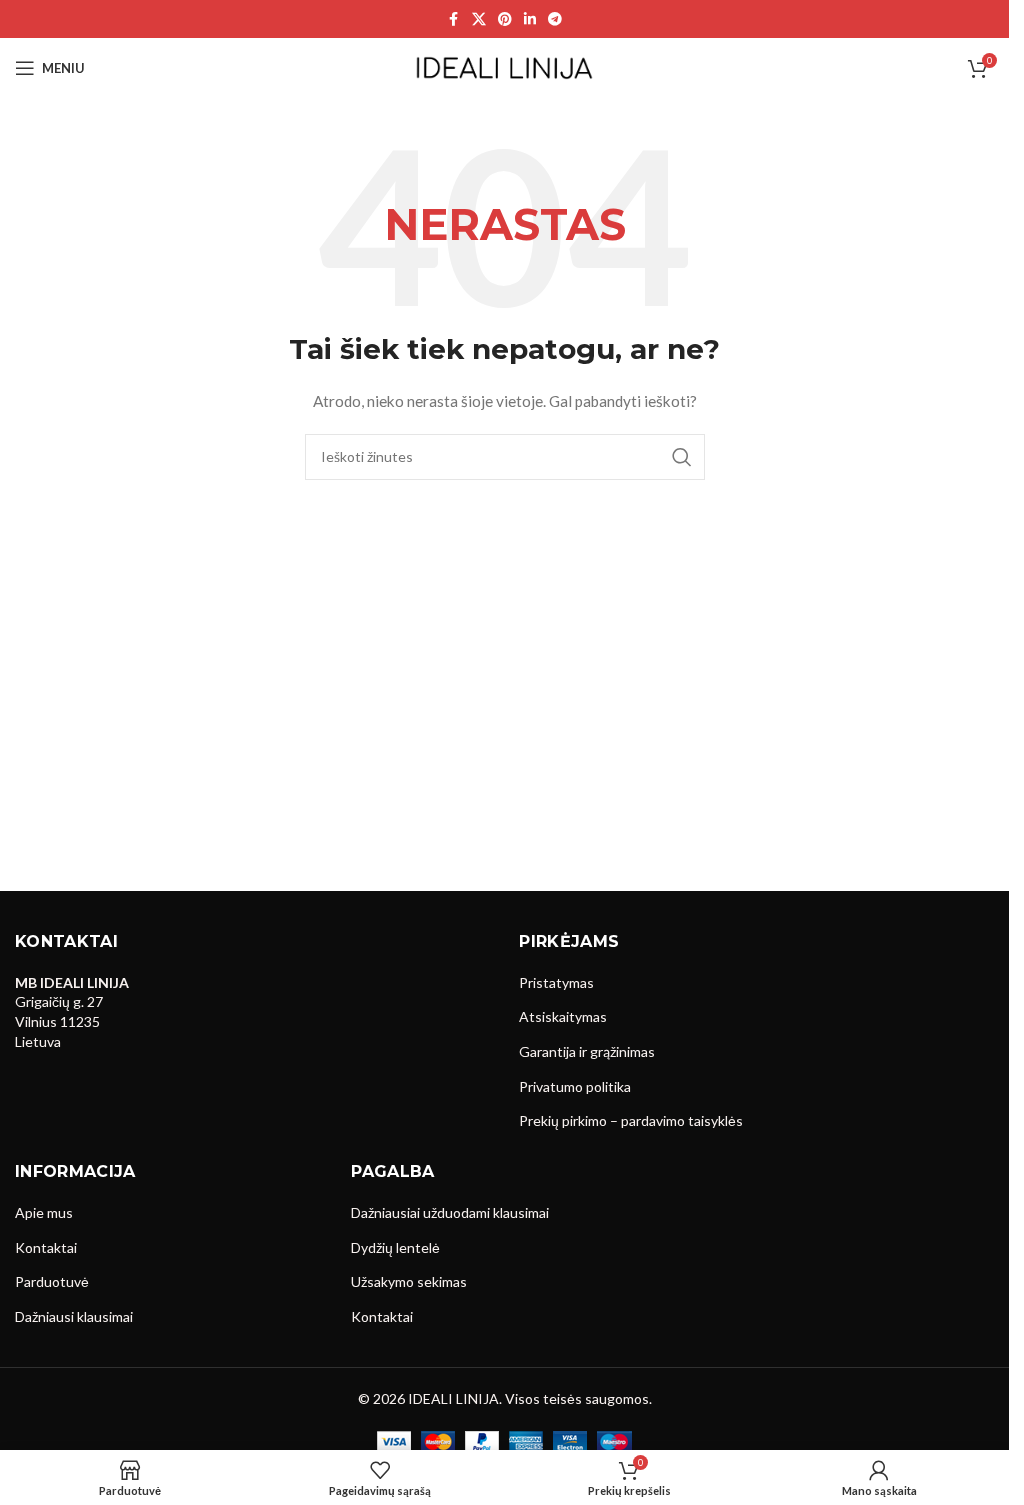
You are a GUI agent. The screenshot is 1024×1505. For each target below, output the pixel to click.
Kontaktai (46, 1247)
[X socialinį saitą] (479, 19)
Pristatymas (556, 982)
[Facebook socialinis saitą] (454, 19)
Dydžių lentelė (395, 1247)
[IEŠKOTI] (682, 457)
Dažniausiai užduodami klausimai (450, 1212)
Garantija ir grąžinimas (587, 1051)
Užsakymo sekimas (409, 1281)
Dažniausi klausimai (74, 1316)
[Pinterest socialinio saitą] (505, 19)
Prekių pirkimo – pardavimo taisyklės (631, 1120)
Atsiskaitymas (563, 1016)
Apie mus (44, 1212)
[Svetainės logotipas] (504, 66)
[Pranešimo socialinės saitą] (555, 19)
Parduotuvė (52, 1281)
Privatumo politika (575, 1086)
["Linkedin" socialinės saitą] (530, 19)
